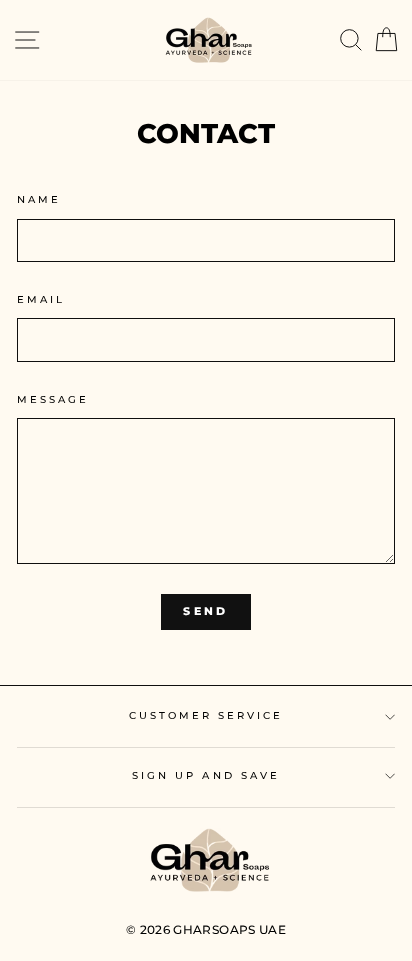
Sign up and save (206, 775)
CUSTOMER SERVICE (206, 715)
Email (41, 299)
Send (205, 611)
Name (39, 199)
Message (53, 399)
